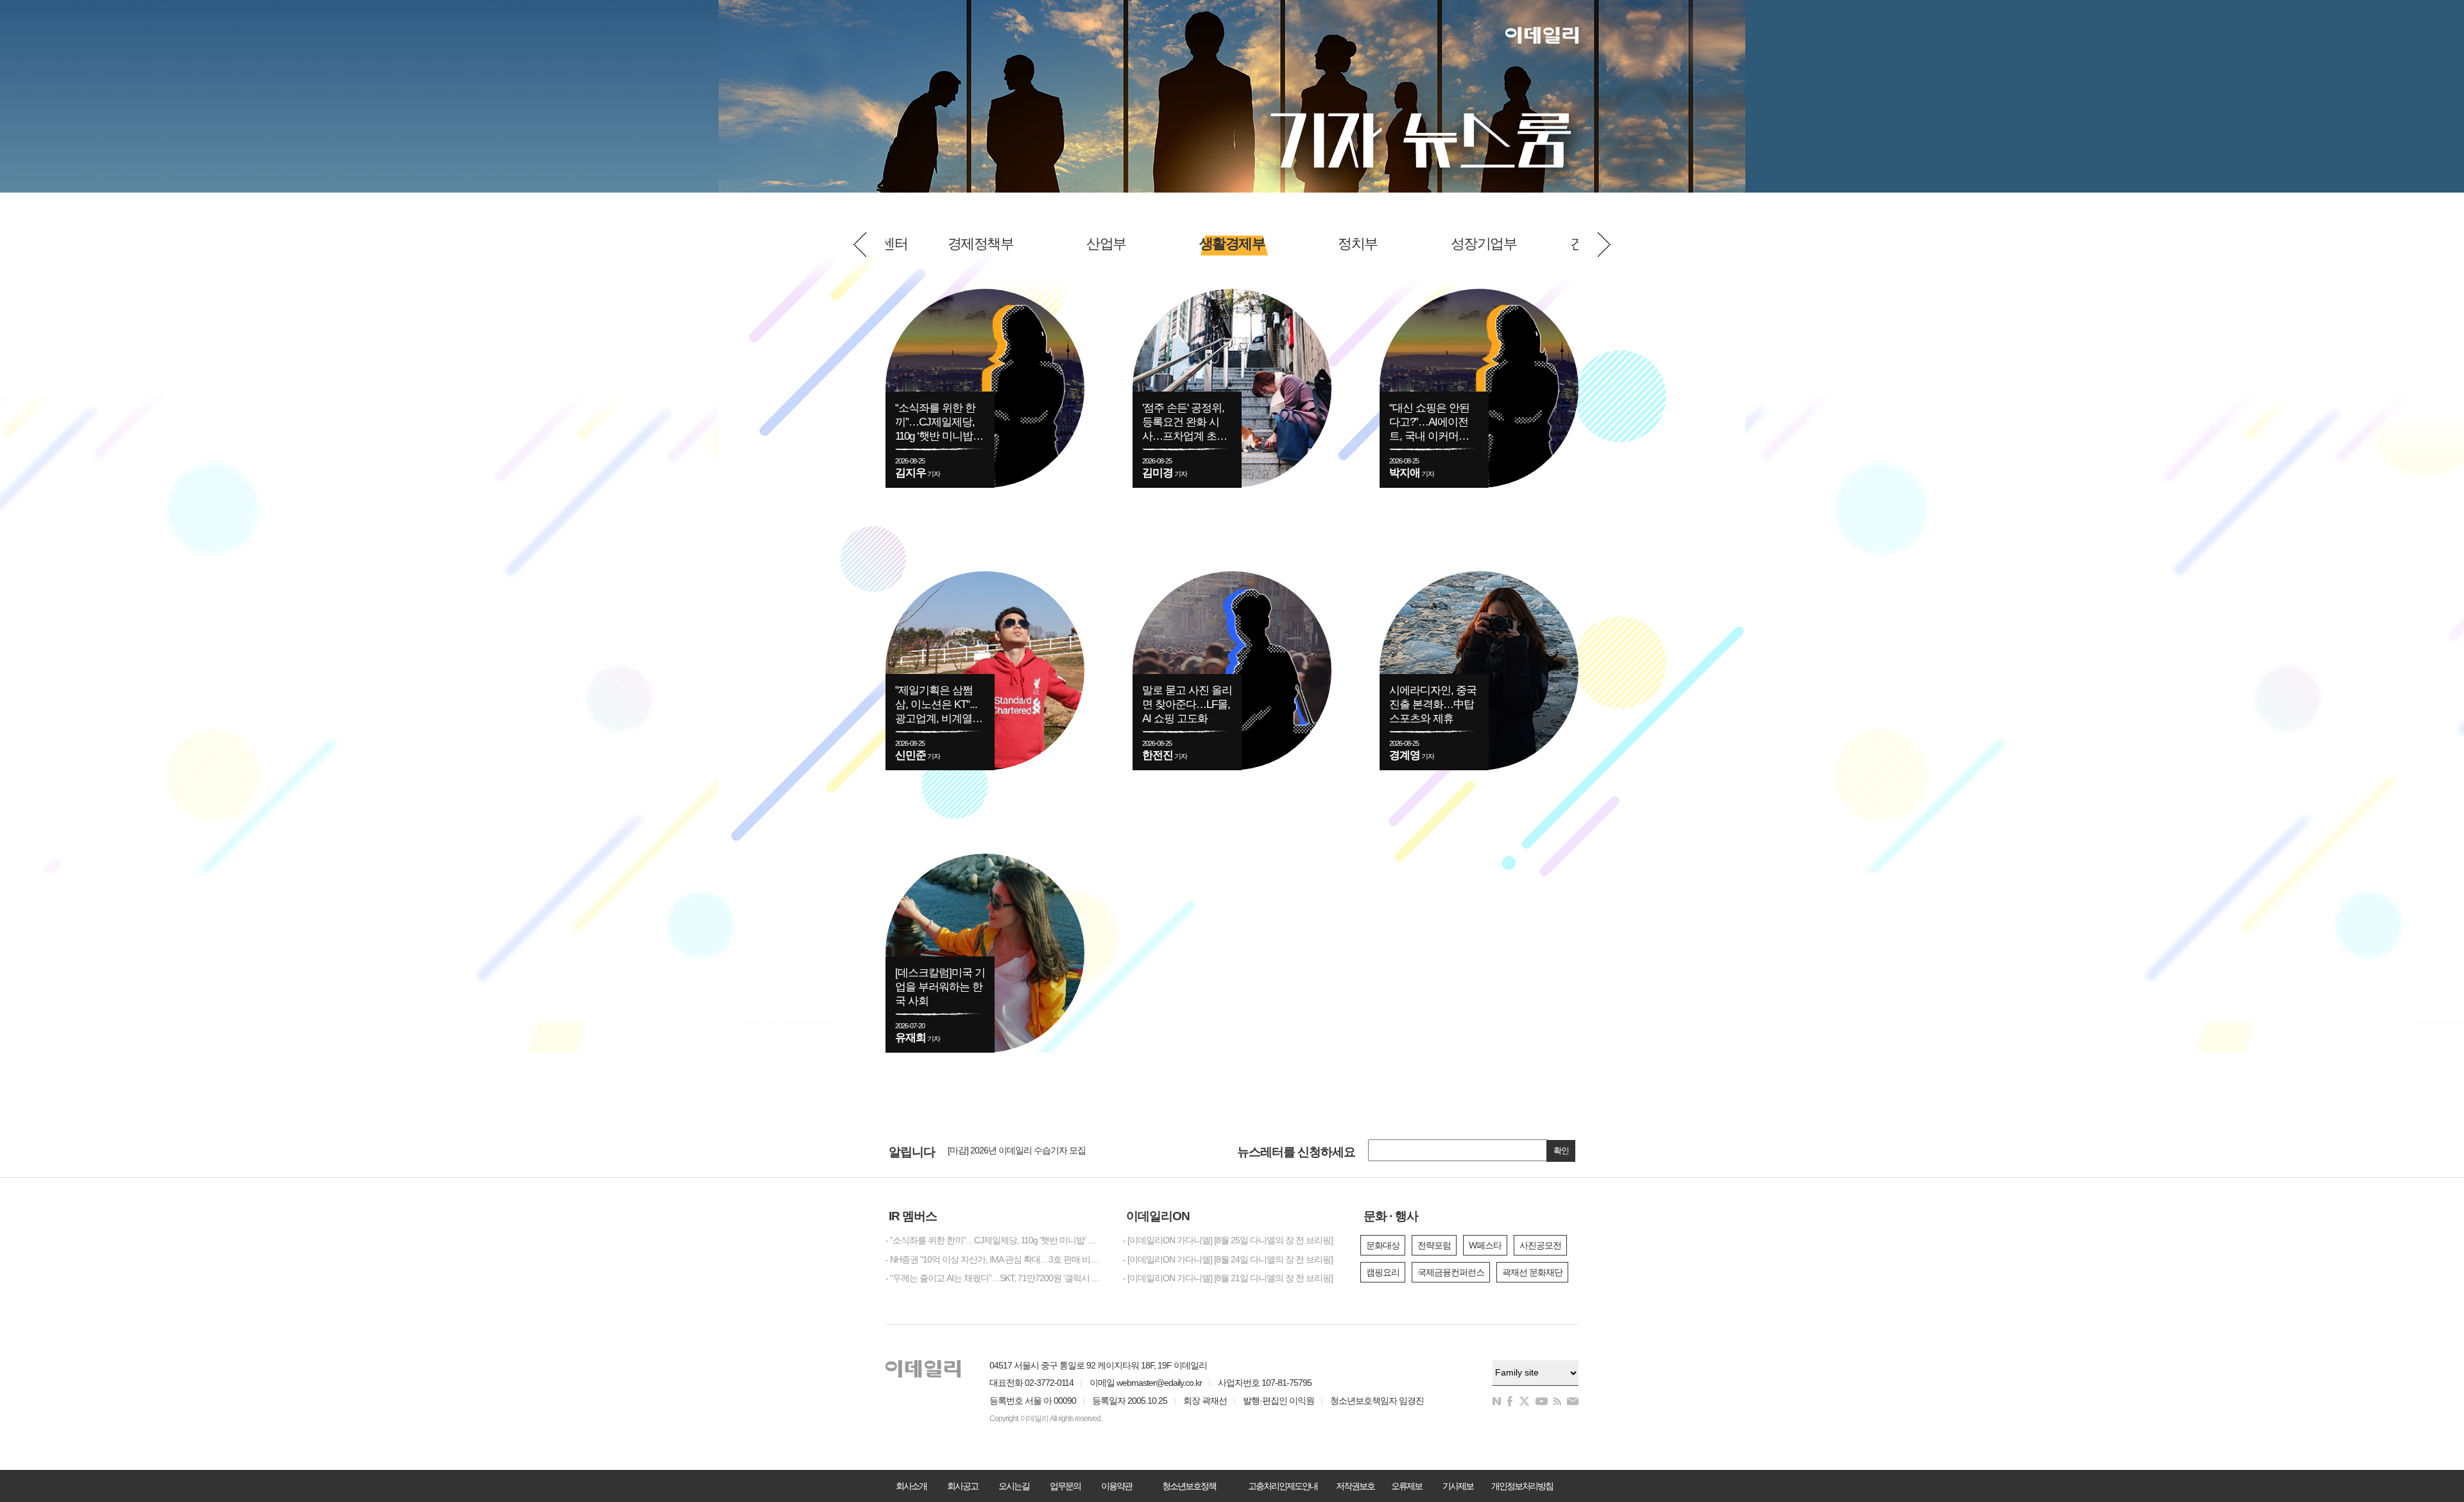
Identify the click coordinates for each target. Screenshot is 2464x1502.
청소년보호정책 (1189, 1486)
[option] (1232, 244)
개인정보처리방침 (1522, 1486)
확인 (1561, 1151)
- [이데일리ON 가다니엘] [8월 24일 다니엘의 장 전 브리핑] (1228, 1259)
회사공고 (963, 1486)
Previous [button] (860, 245)
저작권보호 (1355, 1486)
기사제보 (1458, 1486)
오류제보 (1407, 1486)
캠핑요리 (1383, 1272)
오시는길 (1014, 1486)
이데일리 (1542, 35)
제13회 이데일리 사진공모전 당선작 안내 (1023, 1151)
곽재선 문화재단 (1532, 1272)
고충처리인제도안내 (1283, 1486)
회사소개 (911, 1486)
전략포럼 (1434, 1245)
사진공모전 (1540, 1245)
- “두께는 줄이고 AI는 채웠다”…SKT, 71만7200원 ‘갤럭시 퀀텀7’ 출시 (995, 1278)
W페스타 (1485, 1245)
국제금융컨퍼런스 (1451, 1272)
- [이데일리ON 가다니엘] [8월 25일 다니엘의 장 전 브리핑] (1228, 1240)
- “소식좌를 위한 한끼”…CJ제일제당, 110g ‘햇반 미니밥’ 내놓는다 (995, 1240)
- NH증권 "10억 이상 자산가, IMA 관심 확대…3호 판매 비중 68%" (995, 1259)
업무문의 (1065, 1486)
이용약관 (1116, 1486)
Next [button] (1604, 245)
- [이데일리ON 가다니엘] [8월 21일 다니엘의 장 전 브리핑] (1228, 1278)
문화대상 (1383, 1245)
